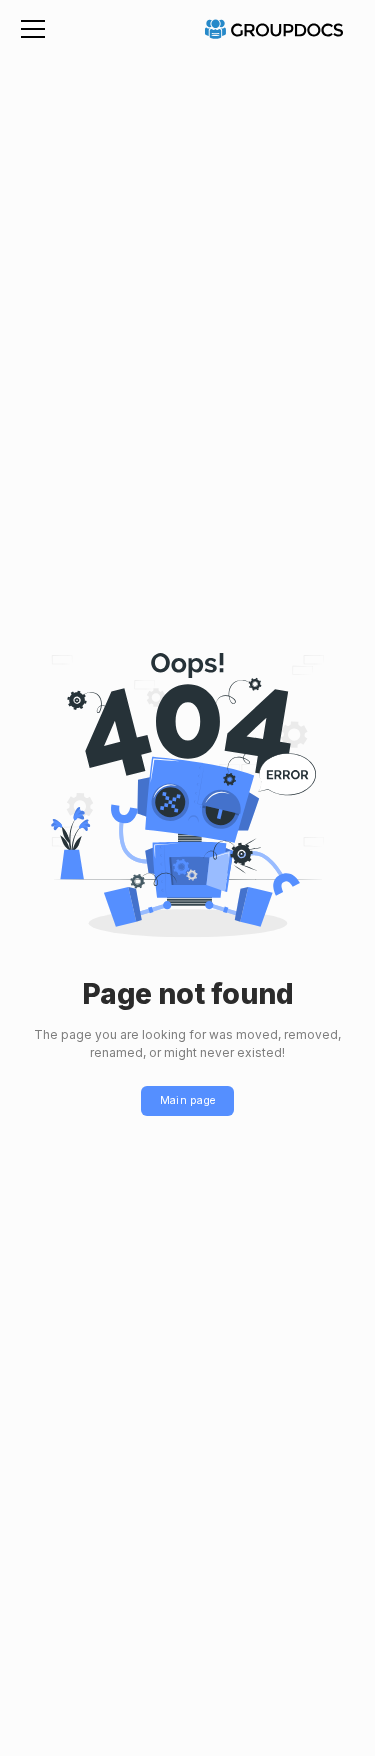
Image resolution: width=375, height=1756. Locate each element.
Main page (188, 1100)
